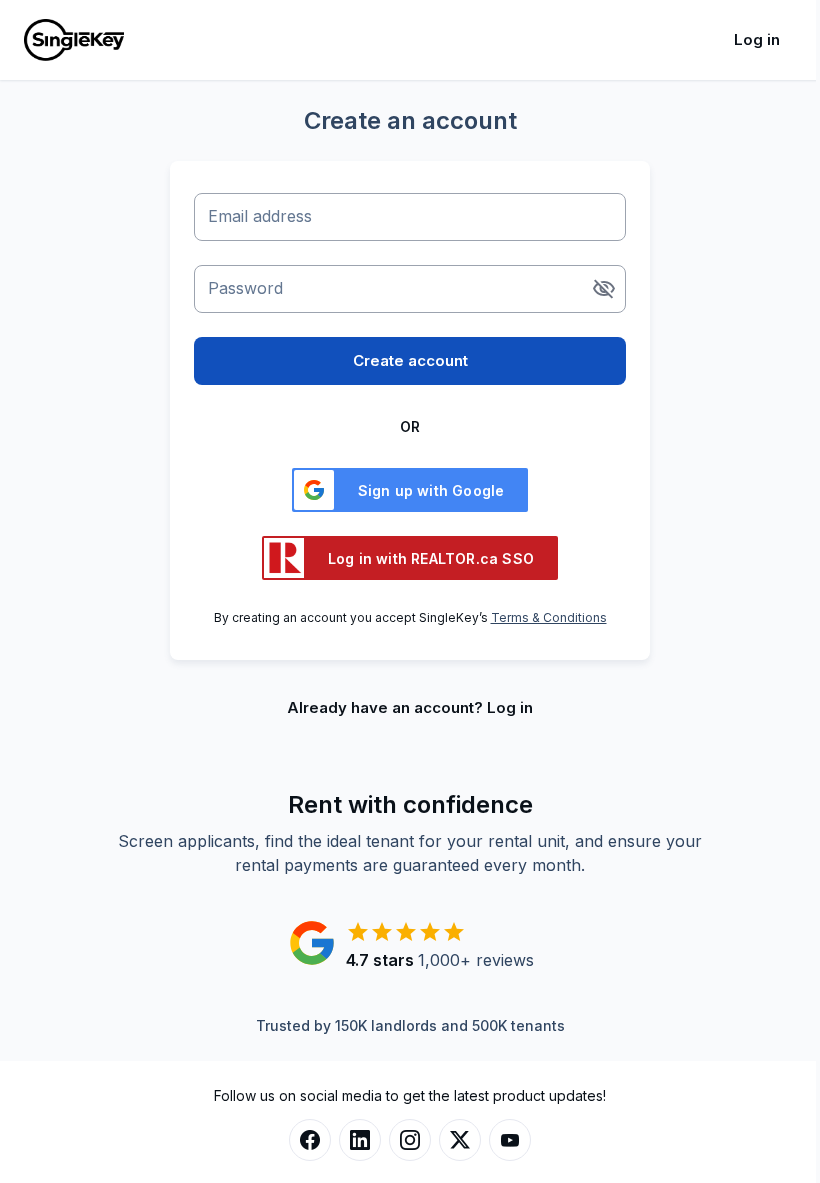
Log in (757, 39)
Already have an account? (410, 707)
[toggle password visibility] (604, 289)
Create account (410, 360)
